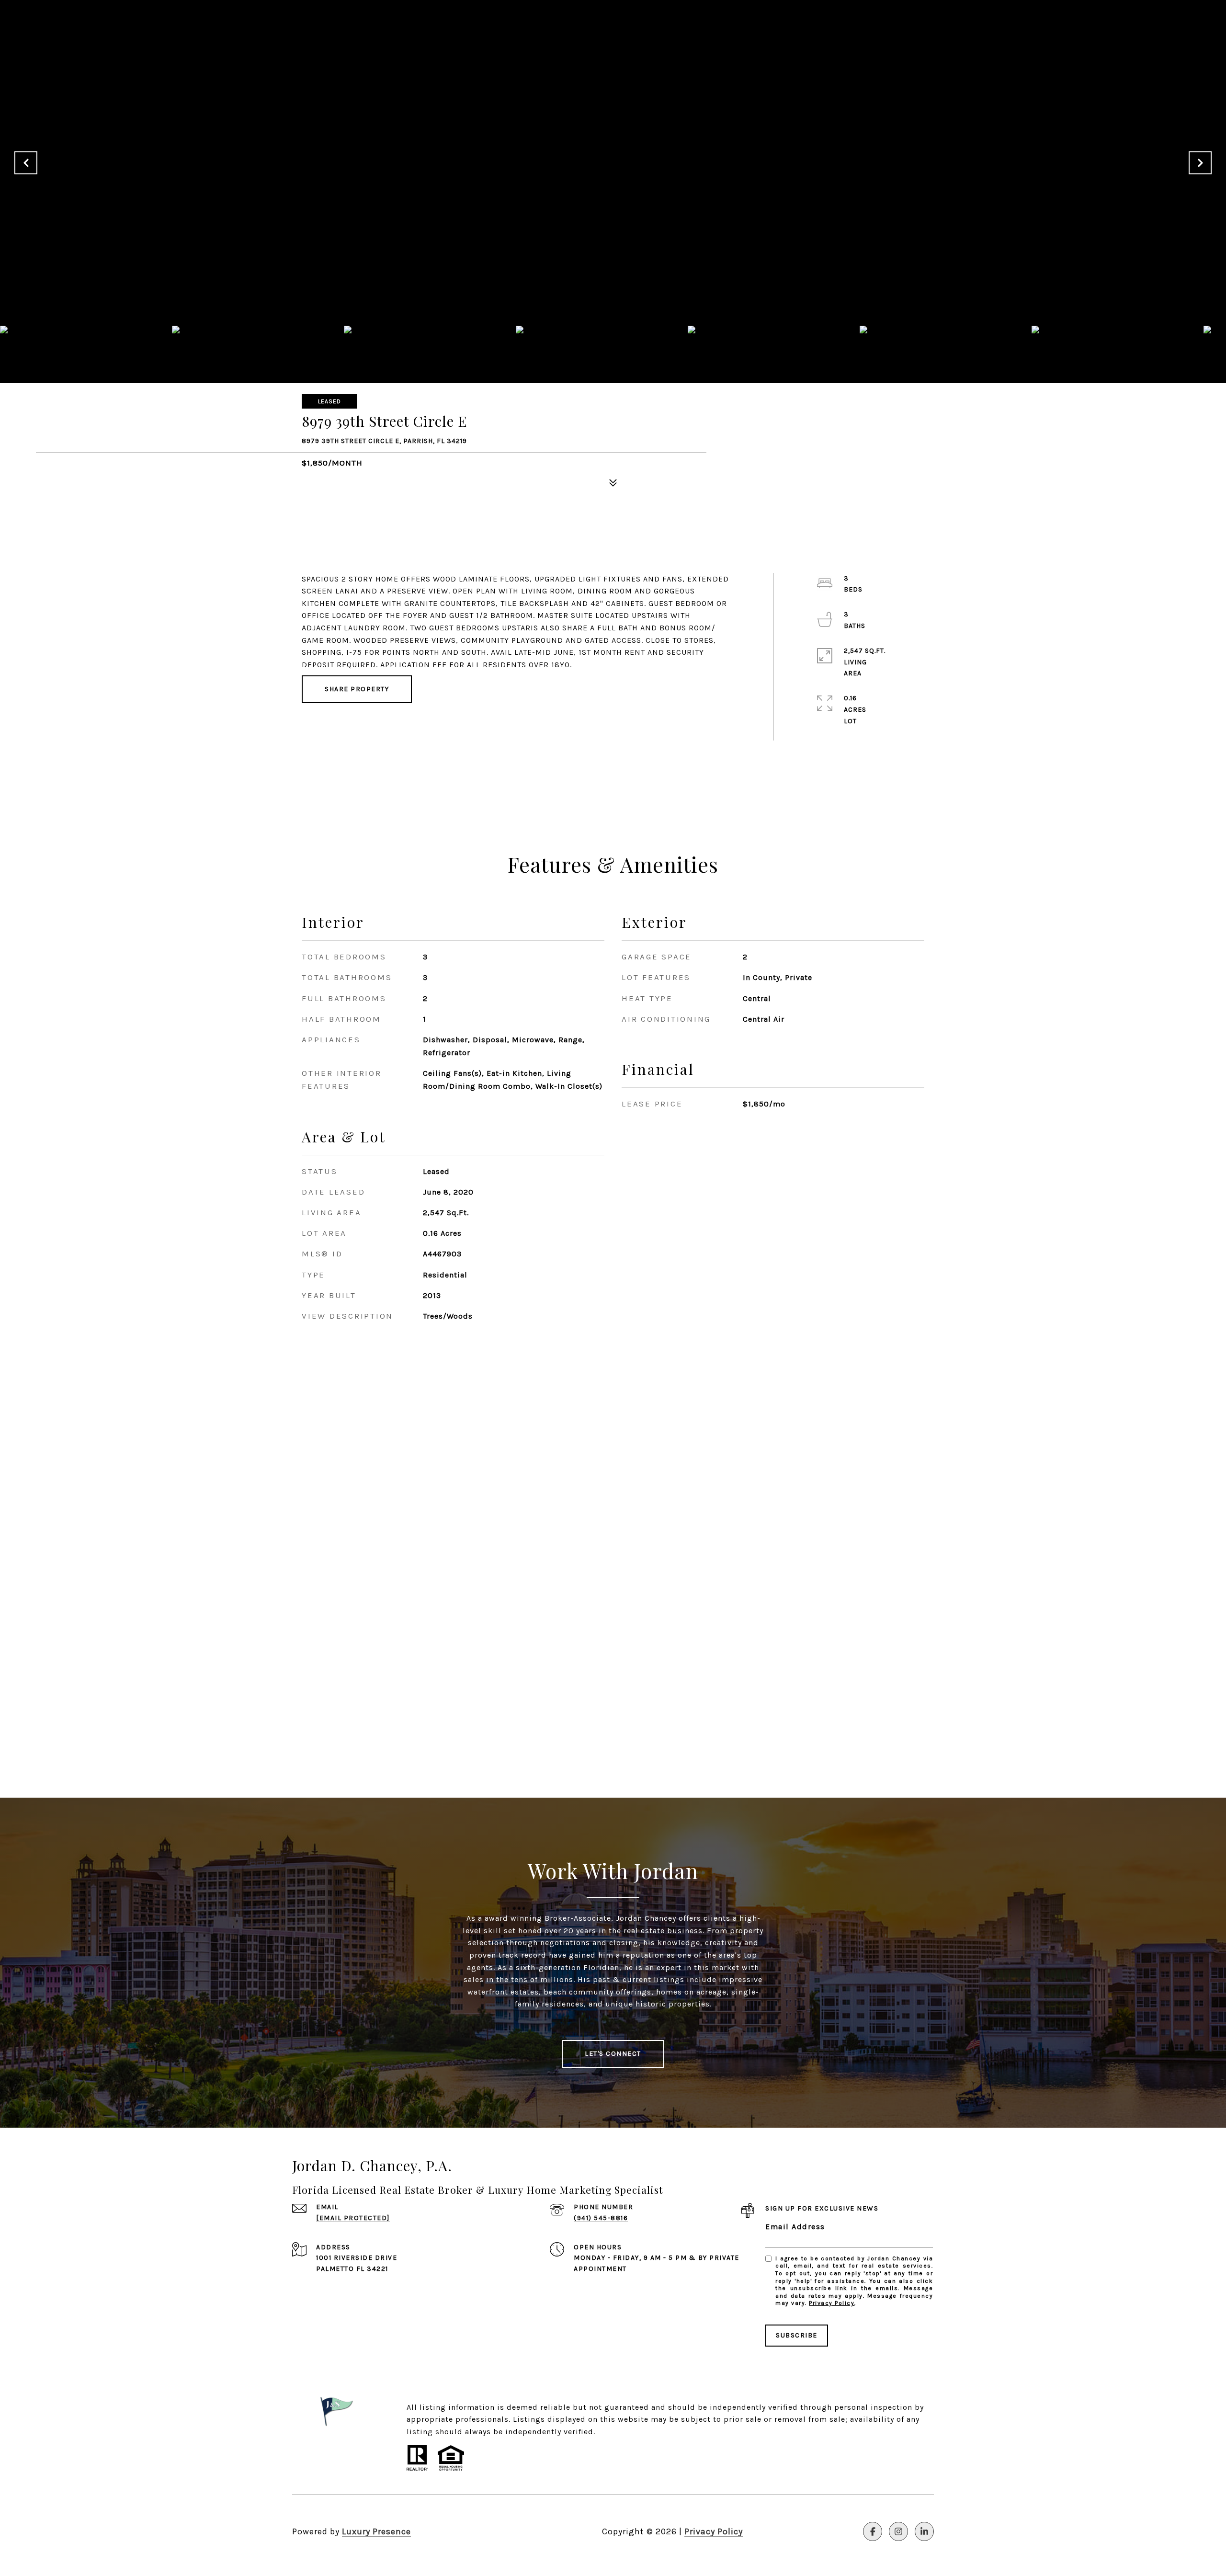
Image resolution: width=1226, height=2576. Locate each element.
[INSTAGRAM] (898, 2531)
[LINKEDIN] (924, 2531)
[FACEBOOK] (873, 2531)
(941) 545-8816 (601, 2218)
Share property (357, 689)
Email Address (795, 2227)
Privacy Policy (832, 2303)
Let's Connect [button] (613, 2054)
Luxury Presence (376, 2531)
